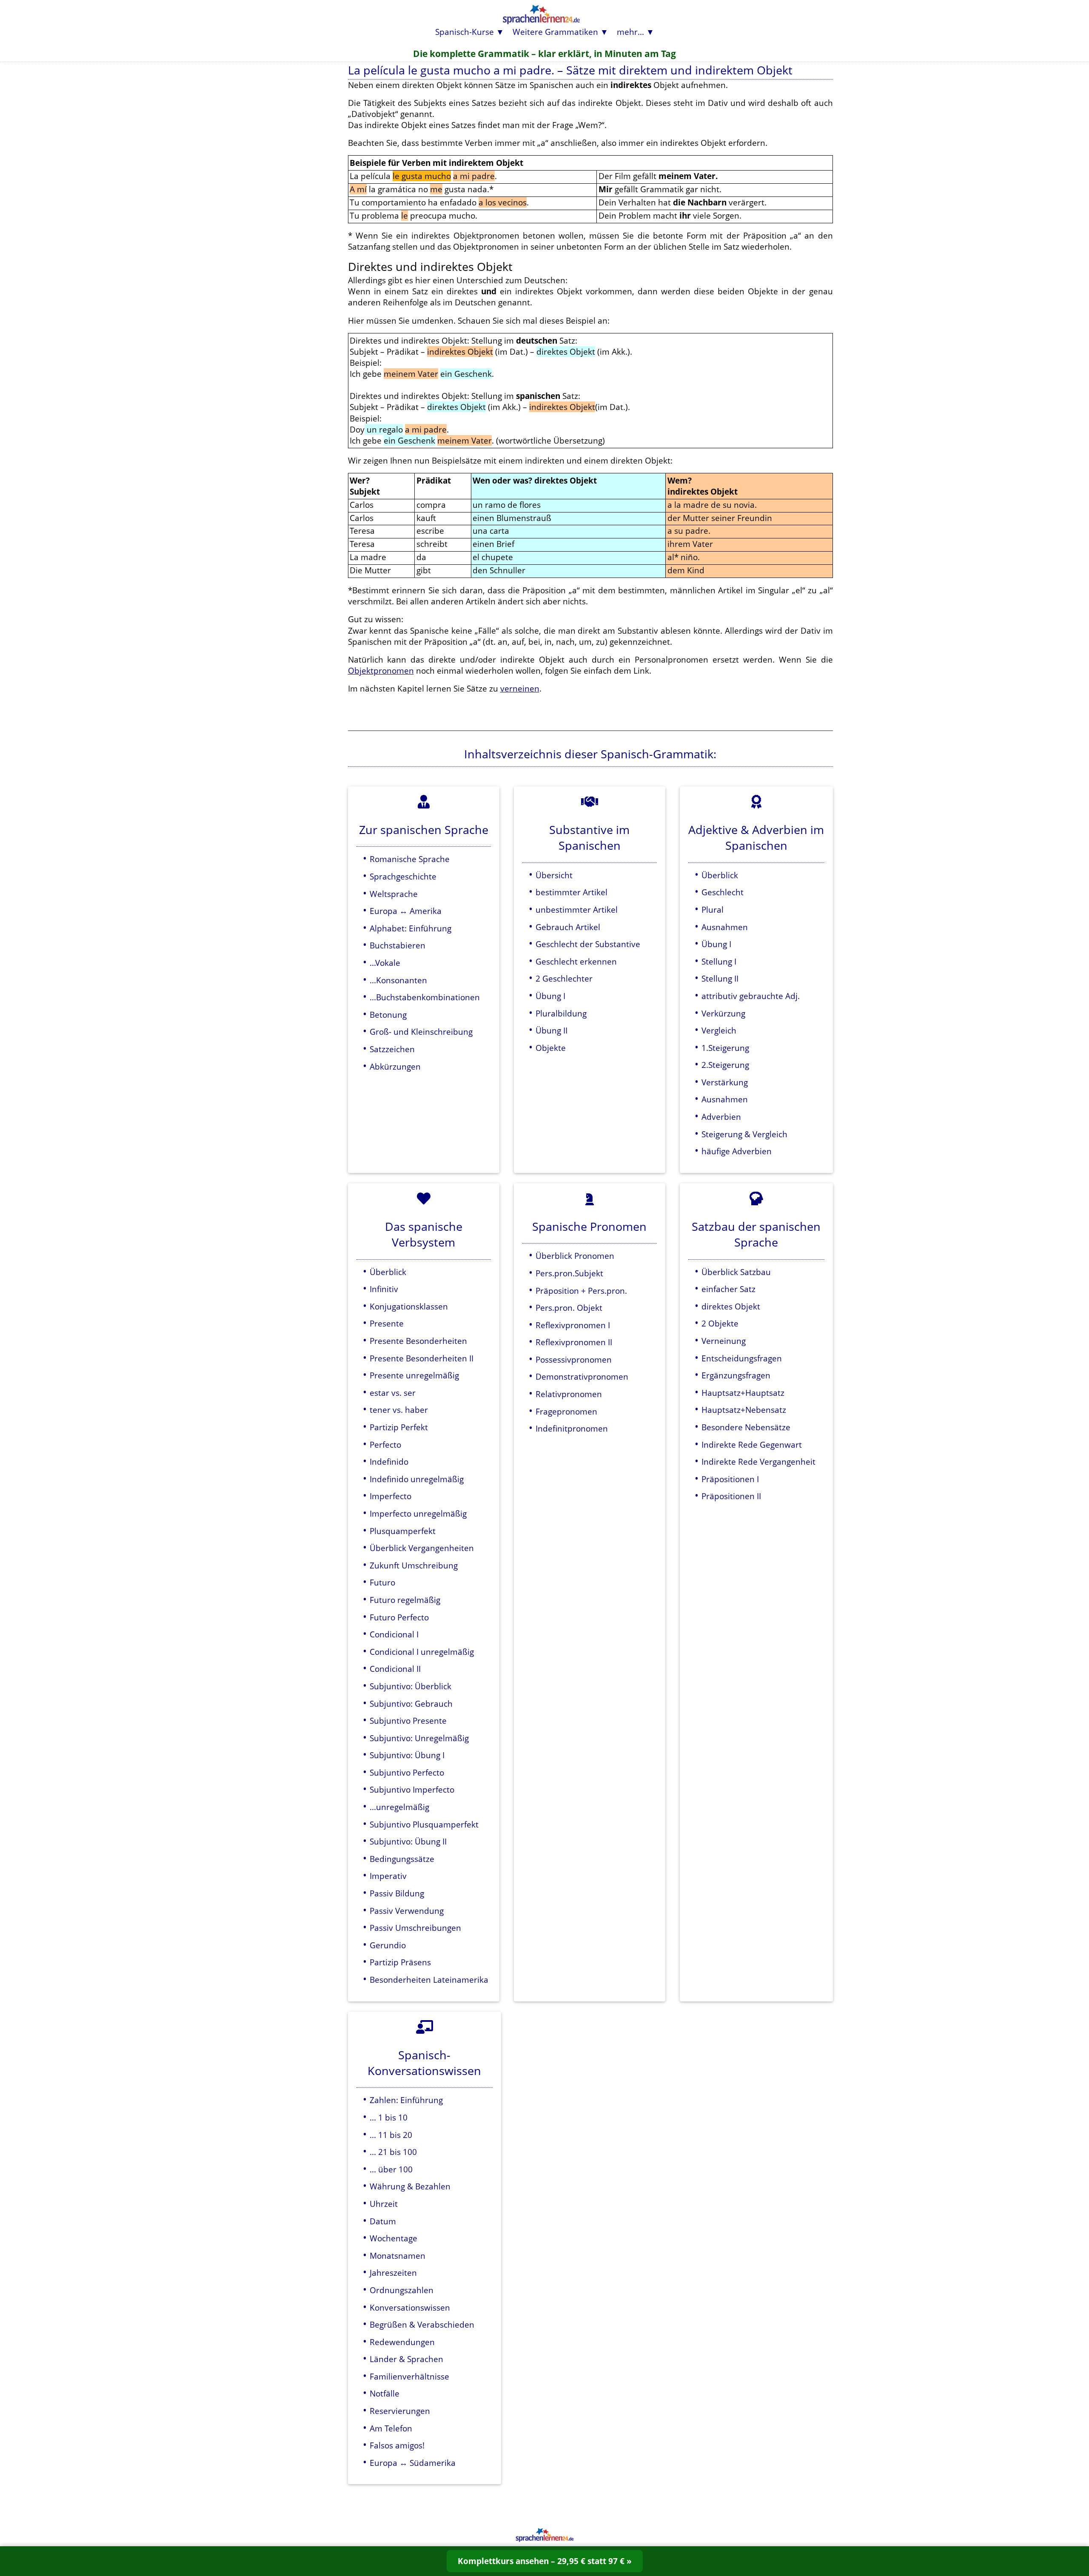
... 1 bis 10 (389, 2117)
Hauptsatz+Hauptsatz (743, 1393)
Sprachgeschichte (403, 876)
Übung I (550, 996)
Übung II (552, 1030)
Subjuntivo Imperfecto (412, 1789)
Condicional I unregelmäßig (422, 1652)
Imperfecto (391, 1496)
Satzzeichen (392, 1049)
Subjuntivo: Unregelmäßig (419, 1738)
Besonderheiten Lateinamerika (429, 1980)
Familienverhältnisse (409, 2376)
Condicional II (395, 1669)
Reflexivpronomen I (573, 1325)
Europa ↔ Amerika (406, 911)
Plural (713, 909)
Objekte (551, 1048)
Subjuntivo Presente (408, 1721)
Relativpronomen (569, 1394)
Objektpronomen (381, 670)
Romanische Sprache (410, 859)
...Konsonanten (398, 980)
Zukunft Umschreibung (414, 1565)
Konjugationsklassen (409, 1306)
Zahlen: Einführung (406, 2100)
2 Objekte (720, 1323)
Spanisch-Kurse (465, 32)
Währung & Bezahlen (410, 2186)
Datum (383, 2221)
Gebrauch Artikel (568, 927)
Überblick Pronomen (575, 1256)
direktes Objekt (731, 1306)
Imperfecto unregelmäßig (418, 1513)
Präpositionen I (730, 1479)
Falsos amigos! (397, 2445)
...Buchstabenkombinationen (425, 997)
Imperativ (388, 1876)
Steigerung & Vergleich (744, 1134)
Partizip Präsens (400, 1962)
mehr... (630, 32)
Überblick (720, 875)
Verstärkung (725, 1082)
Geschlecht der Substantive (588, 944)
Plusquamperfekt (403, 1531)
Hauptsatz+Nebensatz (744, 1410)
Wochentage (393, 2238)
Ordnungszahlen (402, 2290)
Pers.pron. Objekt (569, 1308)
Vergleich (719, 1030)
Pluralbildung (561, 1013)
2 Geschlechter (564, 978)
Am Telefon (391, 2428)
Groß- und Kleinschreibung (421, 1032)
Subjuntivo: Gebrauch (411, 1704)
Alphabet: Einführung (411, 928)
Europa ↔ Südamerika (413, 2463)
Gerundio (388, 1945)
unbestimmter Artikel (577, 909)
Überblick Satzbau (736, 1272)
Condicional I (394, 1634)
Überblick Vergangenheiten (422, 1548)
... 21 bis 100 (393, 2152)
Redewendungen (402, 2342)
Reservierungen (400, 2411)
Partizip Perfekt (399, 1427)
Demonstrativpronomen (582, 1376)
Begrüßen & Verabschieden (422, 2324)
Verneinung (724, 1341)
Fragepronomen (566, 1411)
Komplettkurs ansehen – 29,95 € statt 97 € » (545, 2561)
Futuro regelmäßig (405, 1600)
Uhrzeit (384, 2204)
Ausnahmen (725, 927)
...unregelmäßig (399, 1807)
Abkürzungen (395, 1066)
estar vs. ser (393, 1393)
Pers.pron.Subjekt (569, 1273)
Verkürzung (723, 1013)
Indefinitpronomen (572, 1428)
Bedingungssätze (402, 1859)
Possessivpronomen (574, 1359)
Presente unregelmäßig (414, 1375)
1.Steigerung (725, 1048)
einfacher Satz (728, 1289)
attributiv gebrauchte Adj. (751, 996)
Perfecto (385, 1445)
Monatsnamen (398, 2256)
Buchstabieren (398, 945)
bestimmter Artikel (572, 892)
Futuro (382, 1582)
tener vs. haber (399, 1410)
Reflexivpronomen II (574, 1342)
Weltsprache (394, 894)
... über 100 (391, 2169)
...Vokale (385, 963)
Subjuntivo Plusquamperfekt (424, 1824)
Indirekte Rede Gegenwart (752, 1445)
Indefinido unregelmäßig (417, 1479)
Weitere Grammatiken (555, 32)
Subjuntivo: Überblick (411, 1686)
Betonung (388, 1015)
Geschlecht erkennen (576, 961)
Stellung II (720, 978)
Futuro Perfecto (399, 1617)
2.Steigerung (725, 1065)
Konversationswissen (410, 2307)
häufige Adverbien (737, 1151)
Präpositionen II (731, 1496)
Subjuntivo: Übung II (408, 1841)
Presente (387, 1323)
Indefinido (389, 1462)
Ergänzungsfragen (736, 1375)
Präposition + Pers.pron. (581, 1291)
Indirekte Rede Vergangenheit (758, 1462)
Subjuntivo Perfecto (407, 1772)
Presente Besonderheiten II (422, 1358)
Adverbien (721, 1117)
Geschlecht (723, 892)
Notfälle (385, 2393)
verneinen (520, 688)
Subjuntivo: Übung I (407, 1755)
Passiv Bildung (397, 1893)
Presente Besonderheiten (418, 1341)
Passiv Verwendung (407, 1911)
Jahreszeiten (393, 2273)
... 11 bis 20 (391, 2135)
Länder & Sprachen (406, 2359)
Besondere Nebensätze (746, 1427)
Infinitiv (384, 1289)
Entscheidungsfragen (742, 1358)
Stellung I (719, 961)
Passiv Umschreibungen (415, 1928)
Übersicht (554, 875)
